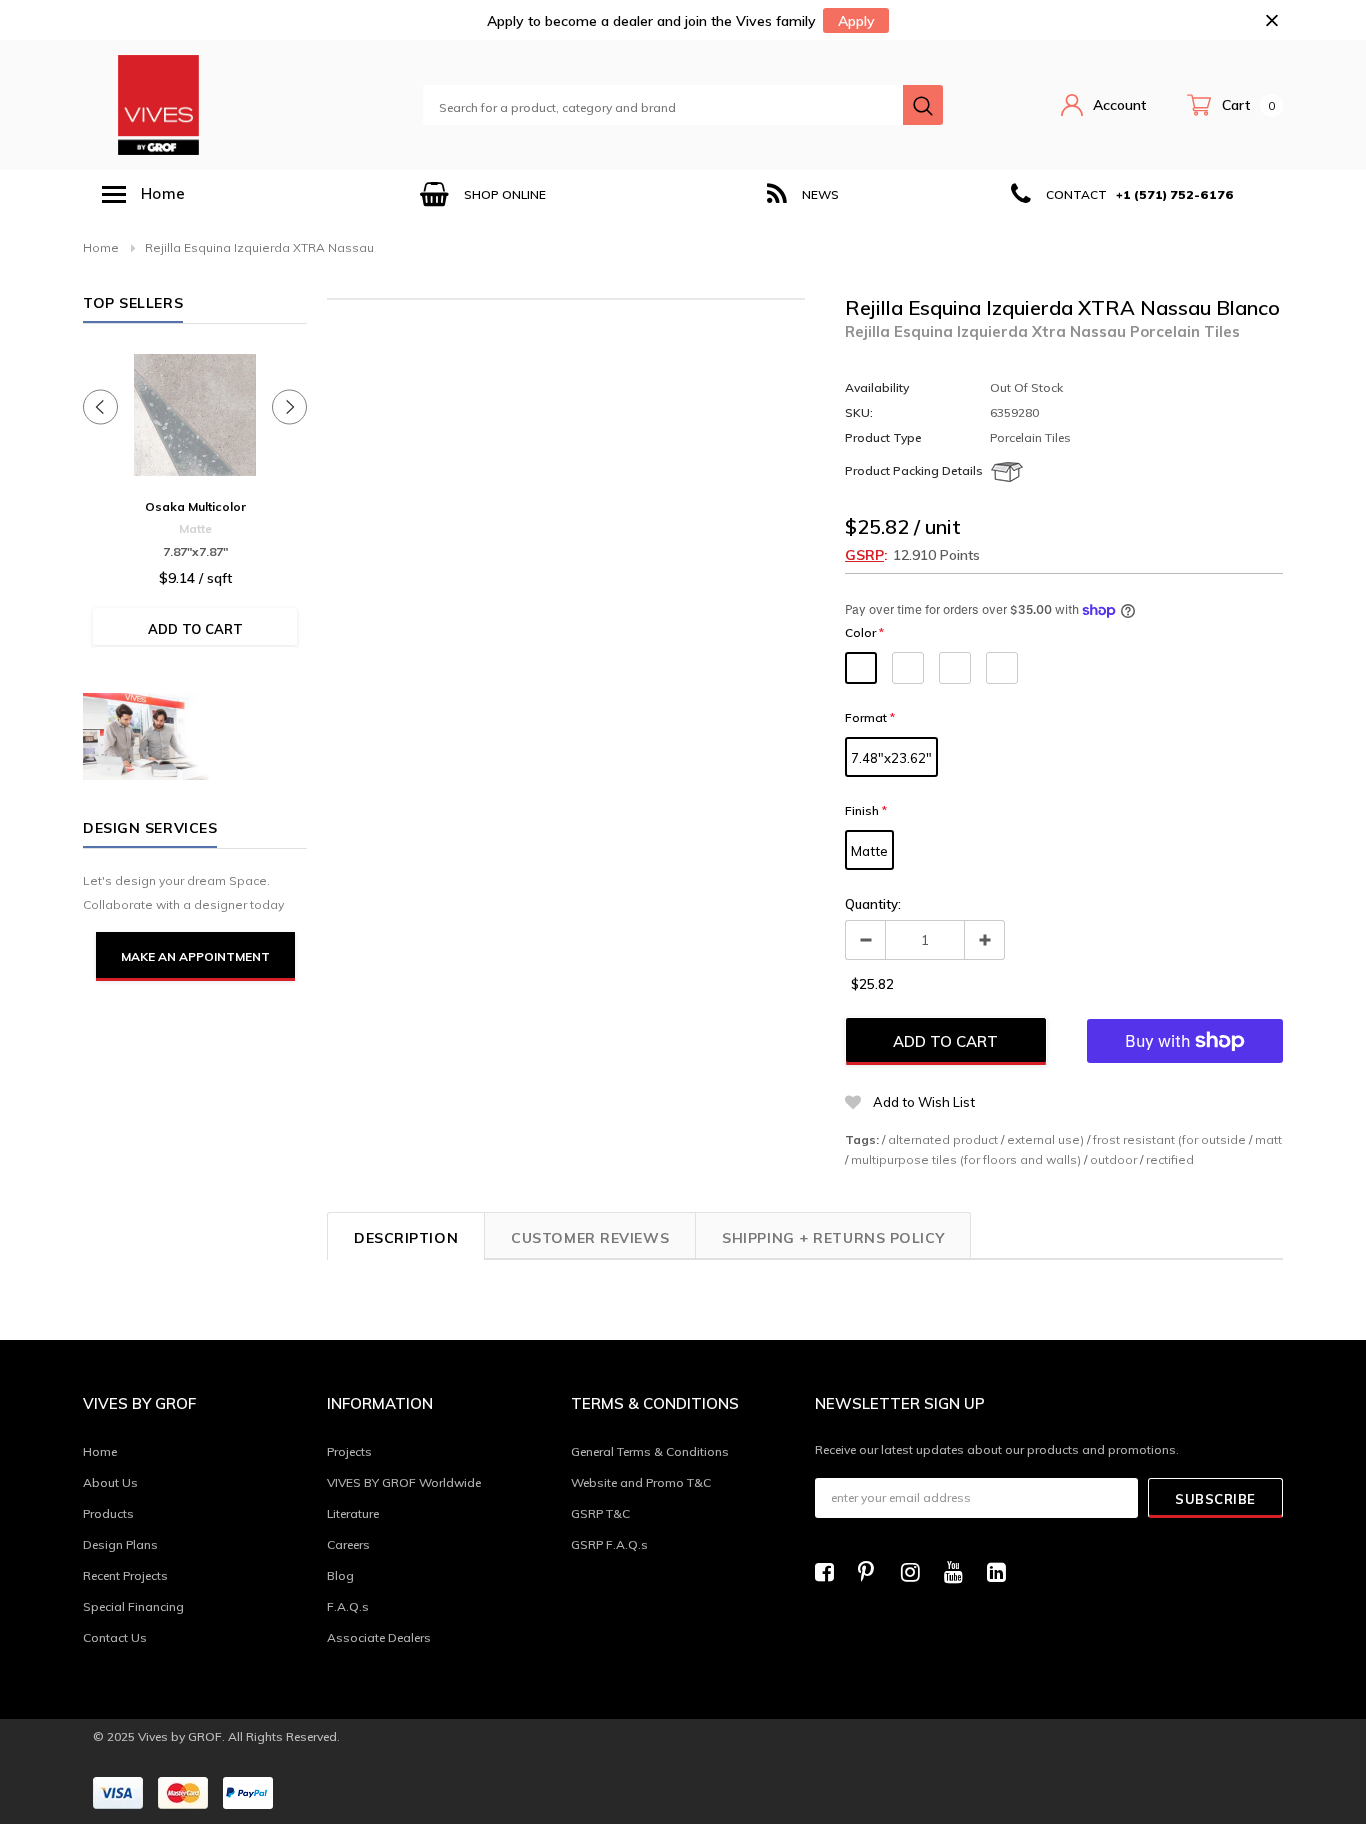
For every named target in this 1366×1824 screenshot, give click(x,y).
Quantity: (873, 904)
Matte (869, 851)
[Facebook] (830, 1572)
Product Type (883, 437)
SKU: (859, 412)
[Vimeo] (1002, 1572)
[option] (483, 194)
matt (1268, 1139)
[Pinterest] (873, 1572)
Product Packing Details (914, 470)
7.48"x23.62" (891, 758)
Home (101, 247)
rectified (1170, 1159)
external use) (1045, 1139)
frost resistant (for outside (1169, 1139)
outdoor (1113, 1159)
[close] (1271, 20)
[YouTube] (959, 1572)
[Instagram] (916, 1572)
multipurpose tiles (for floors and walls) (966, 1159)
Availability (877, 387)
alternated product (943, 1139)
